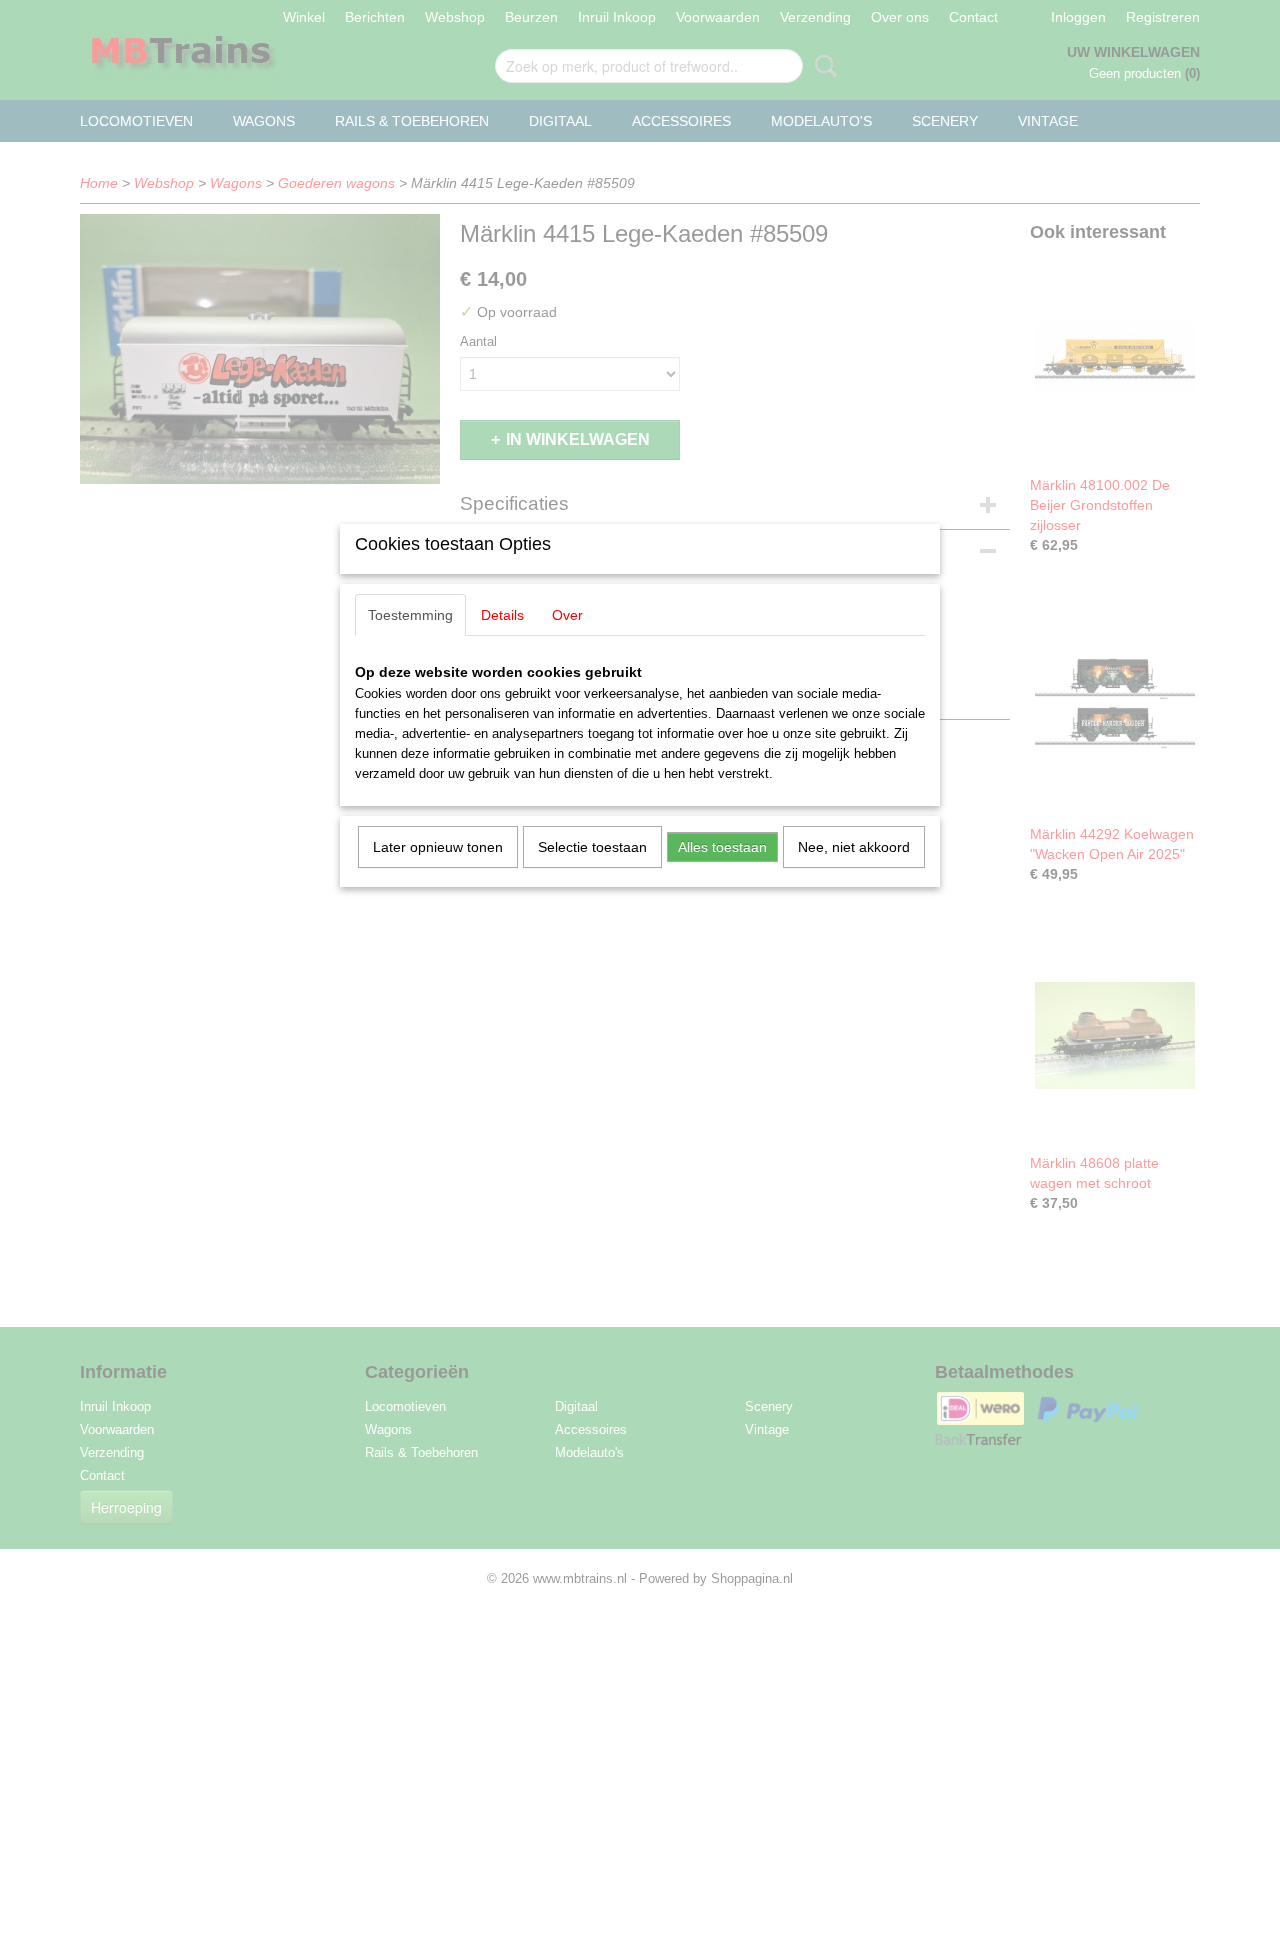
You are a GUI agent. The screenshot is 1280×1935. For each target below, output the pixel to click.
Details (502, 615)
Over (567, 615)
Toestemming (410, 615)
